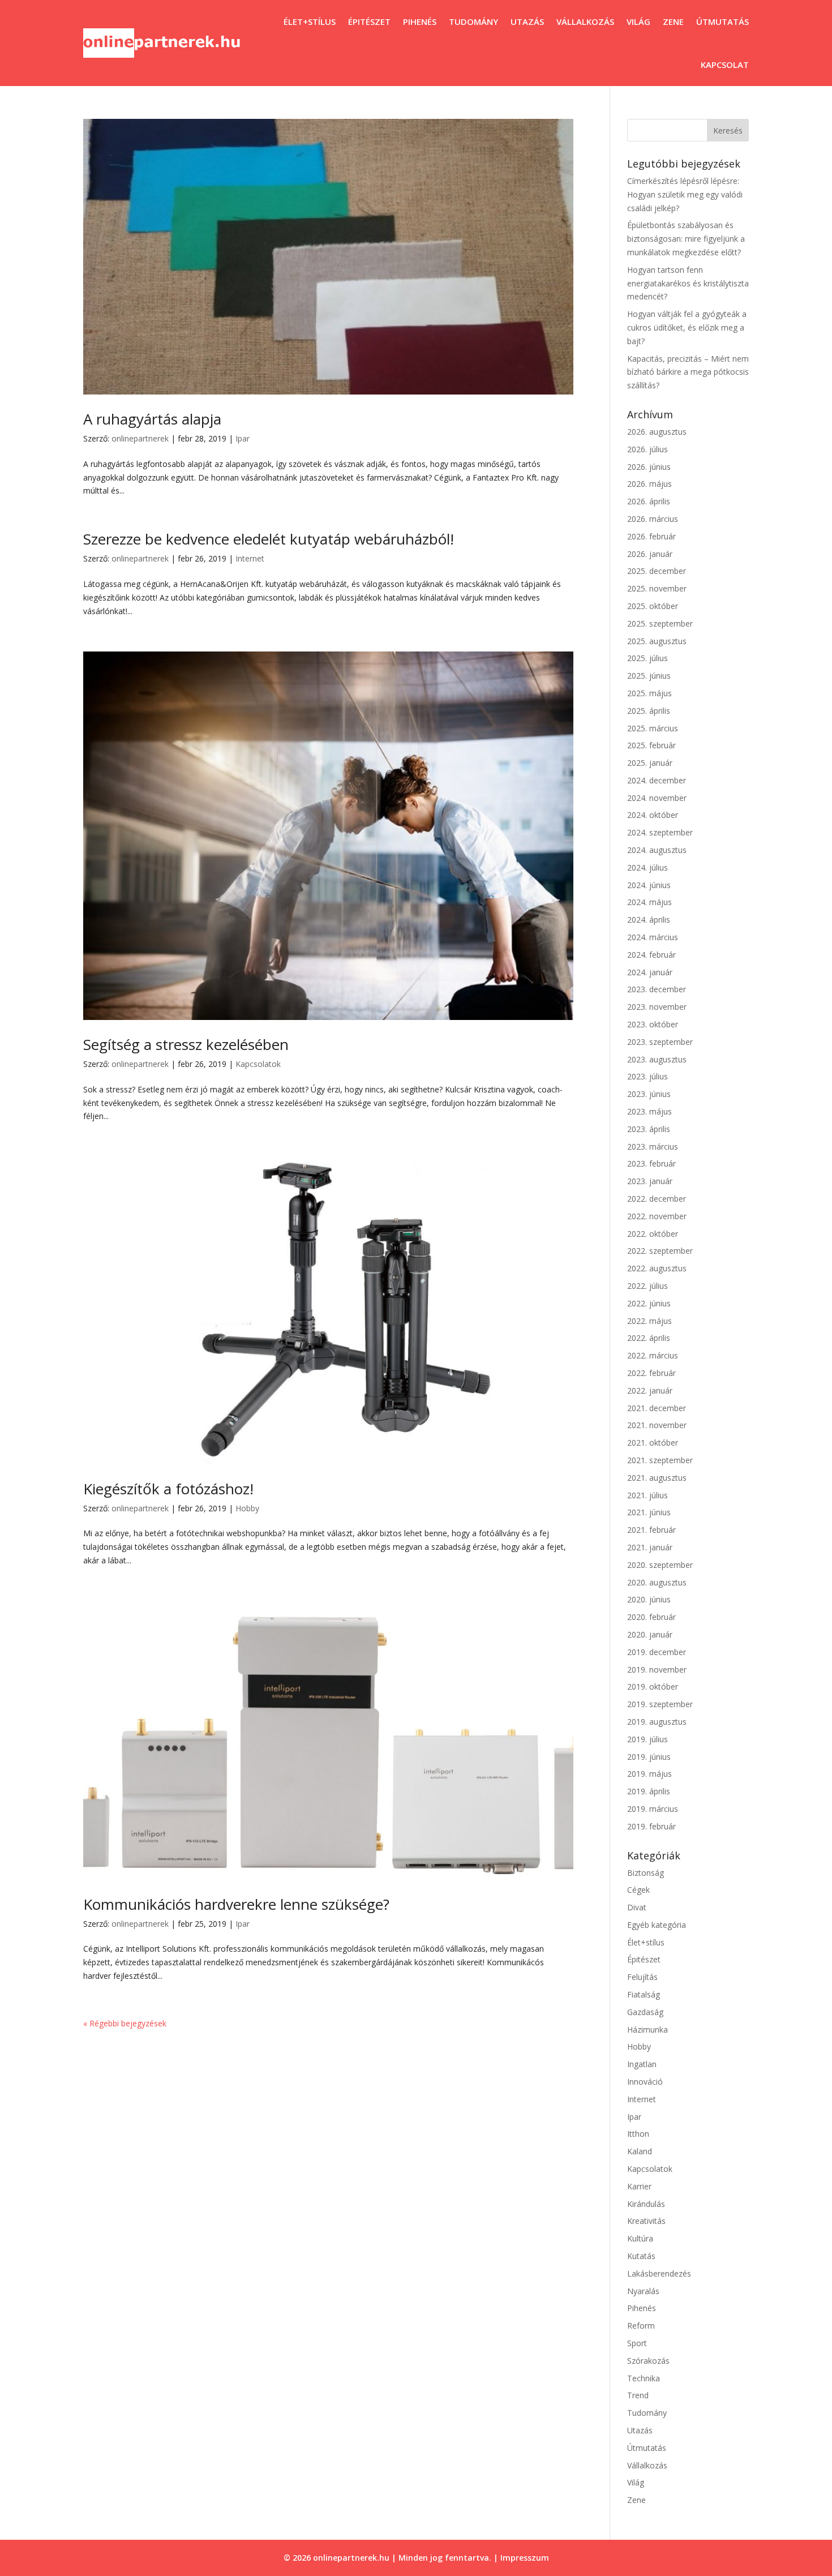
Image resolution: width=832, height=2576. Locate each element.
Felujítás (642, 1977)
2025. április (649, 711)
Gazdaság (645, 2012)
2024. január (650, 972)
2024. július (647, 867)
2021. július (647, 1495)
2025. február (651, 745)
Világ (638, 22)
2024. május (649, 902)
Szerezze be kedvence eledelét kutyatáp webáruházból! (269, 539)
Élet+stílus (310, 22)
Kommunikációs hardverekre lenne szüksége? (236, 1904)
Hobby (247, 1508)
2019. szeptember (660, 1704)
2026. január (650, 554)
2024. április (649, 920)
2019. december (657, 1652)
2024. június (649, 885)
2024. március (653, 937)
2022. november (657, 1216)
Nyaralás (643, 2291)
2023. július (647, 1076)
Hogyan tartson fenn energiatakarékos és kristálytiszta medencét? (688, 283)
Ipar (243, 438)
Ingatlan (642, 2064)
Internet (250, 558)
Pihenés (420, 22)
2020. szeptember (660, 1565)
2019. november (657, 1670)
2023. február (651, 1163)
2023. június (649, 1094)
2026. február (651, 536)
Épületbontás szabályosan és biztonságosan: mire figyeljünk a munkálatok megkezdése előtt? (686, 239)
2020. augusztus (657, 1582)
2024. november (657, 798)
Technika (644, 2378)
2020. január (650, 1634)
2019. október (653, 1686)
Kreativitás (646, 2221)
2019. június (649, 1757)
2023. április (649, 1129)
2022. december (657, 1199)
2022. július (647, 1286)
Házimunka (647, 2029)
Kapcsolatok (258, 1064)
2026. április (649, 501)
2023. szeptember (660, 1042)
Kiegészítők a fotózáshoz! (168, 1489)
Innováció (645, 2082)
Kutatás (641, 2256)
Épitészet (369, 22)
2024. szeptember (660, 832)
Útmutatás (722, 22)
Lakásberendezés (659, 2273)
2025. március (653, 728)
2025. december (657, 571)
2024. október (653, 815)
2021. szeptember (660, 1460)
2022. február (651, 1373)
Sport (637, 2343)
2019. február (651, 1826)
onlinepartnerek (140, 438)
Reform (641, 2326)
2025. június (649, 676)
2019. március (653, 1809)
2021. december (657, 1408)
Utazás (527, 22)
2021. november (657, 1425)
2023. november (657, 1007)
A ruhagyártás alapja (152, 419)
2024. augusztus (657, 850)
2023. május (649, 1111)
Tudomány (473, 22)
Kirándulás (646, 2204)
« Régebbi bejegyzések (125, 2023)
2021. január (650, 1547)
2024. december (657, 780)
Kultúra (640, 2238)
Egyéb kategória (657, 1925)
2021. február (651, 1530)
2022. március (653, 1355)
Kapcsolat (725, 65)
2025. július (647, 658)
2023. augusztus (657, 1059)
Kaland (640, 2151)
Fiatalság (644, 1994)
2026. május (649, 484)
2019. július (647, 1739)
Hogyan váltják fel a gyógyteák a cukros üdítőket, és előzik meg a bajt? (687, 327)
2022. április (649, 1338)
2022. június (649, 1303)
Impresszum (525, 2558)
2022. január (650, 1390)
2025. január (650, 763)
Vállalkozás (585, 22)
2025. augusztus (657, 641)
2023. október (653, 1024)
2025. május (649, 693)
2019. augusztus (657, 1722)
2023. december (657, 989)
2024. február (651, 955)
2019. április (649, 1791)
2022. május (649, 1321)
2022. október (653, 1234)
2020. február (651, 1617)
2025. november (657, 588)
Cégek (638, 1890)
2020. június (649, 1599)
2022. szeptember (660, 1251)
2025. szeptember (660, 623)
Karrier (639, 2186)
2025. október (653, 606)
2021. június (649, 1512)
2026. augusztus (657, 432)
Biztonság (646, 1873)
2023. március (653, 1146)
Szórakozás (648, 2361)
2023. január (650, 1181)
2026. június (649, 467)
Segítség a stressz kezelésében (186, 1044)
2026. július (647, 449)
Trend (638, 2395)
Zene (673, 22)
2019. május (649, 1774)
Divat (637, 1907)
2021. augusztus (657, 1478)
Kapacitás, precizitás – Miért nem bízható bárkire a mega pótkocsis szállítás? (688, 372)
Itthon (638, 2134)
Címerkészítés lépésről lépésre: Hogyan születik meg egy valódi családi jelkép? (685, 194)
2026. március (653, 519)
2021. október (653, 1443)
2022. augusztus (657, 1268)
